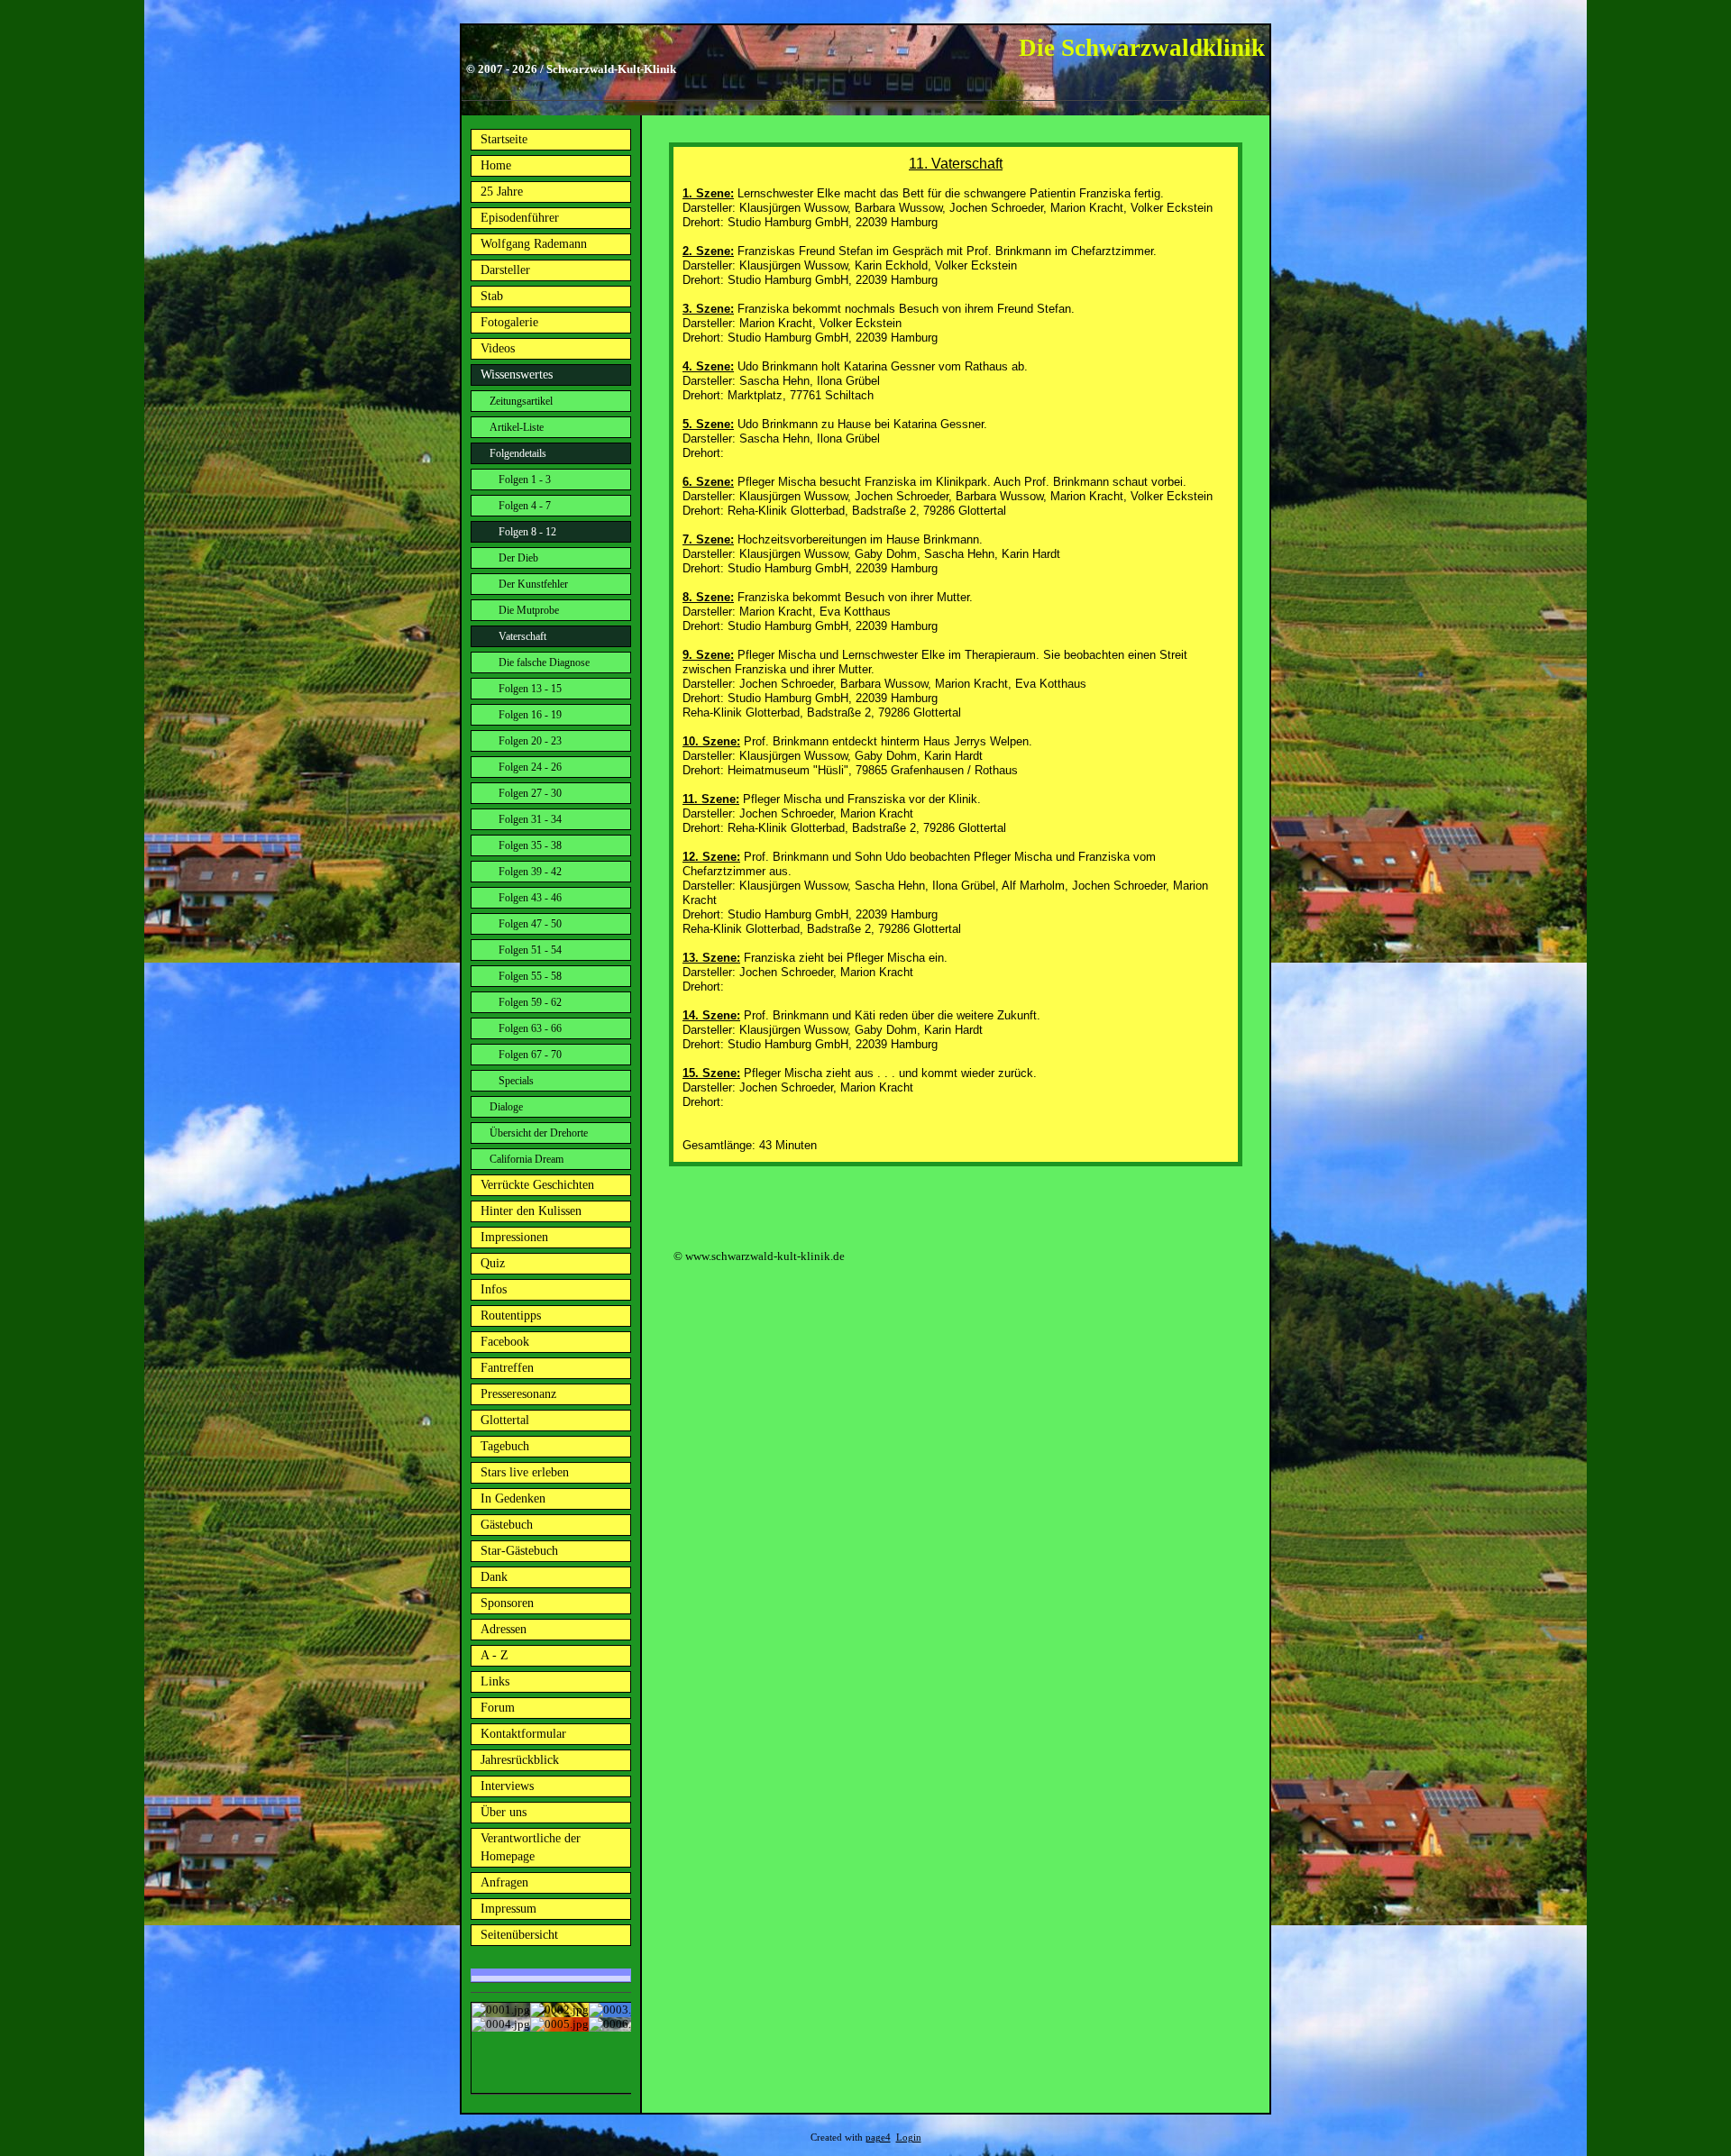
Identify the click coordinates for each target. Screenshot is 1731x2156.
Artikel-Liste (517, 427)
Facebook (505, 1342)
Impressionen (514, 1237)
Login (909, 2138)
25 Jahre (502, 192)
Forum (498, 1708)
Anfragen (504, 1882)
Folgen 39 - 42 (530, 872)
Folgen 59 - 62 (530, 1002)
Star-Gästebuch (519, 1551)
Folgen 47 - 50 (530, 924)
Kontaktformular (523, 1734)
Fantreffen (507, 1368)
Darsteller (505, 270)
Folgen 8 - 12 (527, 532)
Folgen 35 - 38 (530, 845)
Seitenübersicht (519, 1935)
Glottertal (505, 1420)
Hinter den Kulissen (531, 1211)
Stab (492, 296)
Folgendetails (518, 453)
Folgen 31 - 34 (530, 819)
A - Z (495, 1655)
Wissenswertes (517, 375)
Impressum (508, 1909)
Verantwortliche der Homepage (531, 1847)
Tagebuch (505, 1446)
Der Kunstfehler (533, 584)
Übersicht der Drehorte (539, 1133)
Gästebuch (507, 1525)
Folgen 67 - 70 (530, 1055)
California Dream (527, 1159)
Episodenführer (520, 218)
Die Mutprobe (529, 610)
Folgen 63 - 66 (530, 1028)
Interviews (507, 1786)
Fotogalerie (509, 322)
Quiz (493, 1263)
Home (496, 165)
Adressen (504, 1629)
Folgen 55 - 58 (530, 976)
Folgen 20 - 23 (530, 741)
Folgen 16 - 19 (530, 715)
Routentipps (511, 1316)
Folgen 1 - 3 (525, 480)
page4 (878, 2138)
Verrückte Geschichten (537, 1185)
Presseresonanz (518, 1394)
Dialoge (506, 1107)
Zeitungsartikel (521, 401)
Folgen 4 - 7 (525, 506)
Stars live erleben (525, 1472)
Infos (494, 1289)
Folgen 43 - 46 (530, 898)
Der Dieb (518, 558)
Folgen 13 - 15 (530, 689)
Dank (494, 1577)
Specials (516, 1081)
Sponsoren (507, 1603)
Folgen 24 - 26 (530, 767)
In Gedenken (513, 1498)
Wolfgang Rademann (534, 244)
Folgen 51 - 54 (530, 950)
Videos (498, 348)
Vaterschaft (522, 636)
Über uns (504, 1812)
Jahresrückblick (520, 1760)
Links (495, 1681)
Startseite (504, 139)
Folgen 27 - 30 (530, 793)
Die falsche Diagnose (544, 662)
